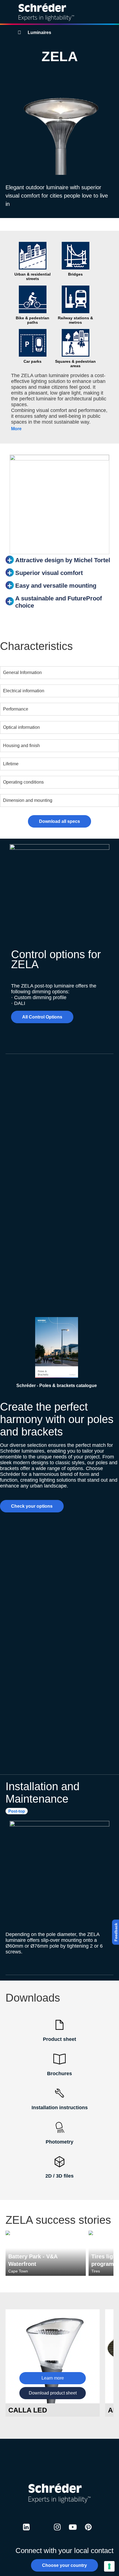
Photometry (59, 2142)
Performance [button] (16, 709)
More (16, 429)
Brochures (59, 2074)
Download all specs (59, 821)
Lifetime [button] (11, 764)
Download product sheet (53, 2393)
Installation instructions (60, 2108)
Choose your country (64, 2565)
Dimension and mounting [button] (28, 800)
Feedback (116, 1932)
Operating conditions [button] (23, 782)
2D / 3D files (59, 2176)
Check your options (32, 1506)
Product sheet (59, 2039)
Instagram (57, 2532)
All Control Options (42, 1017)
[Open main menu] (110, 12)
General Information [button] (22, 672)
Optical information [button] (21, 727)
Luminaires (39, 33)
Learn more (53, 2378)
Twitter (42, 2532)
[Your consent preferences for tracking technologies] (109, 2566)
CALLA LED (28, 2410)
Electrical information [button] (24, 691)
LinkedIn (26, 2532)
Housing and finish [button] (21, 746)
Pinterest (88, 2532)
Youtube (73, 2532)
